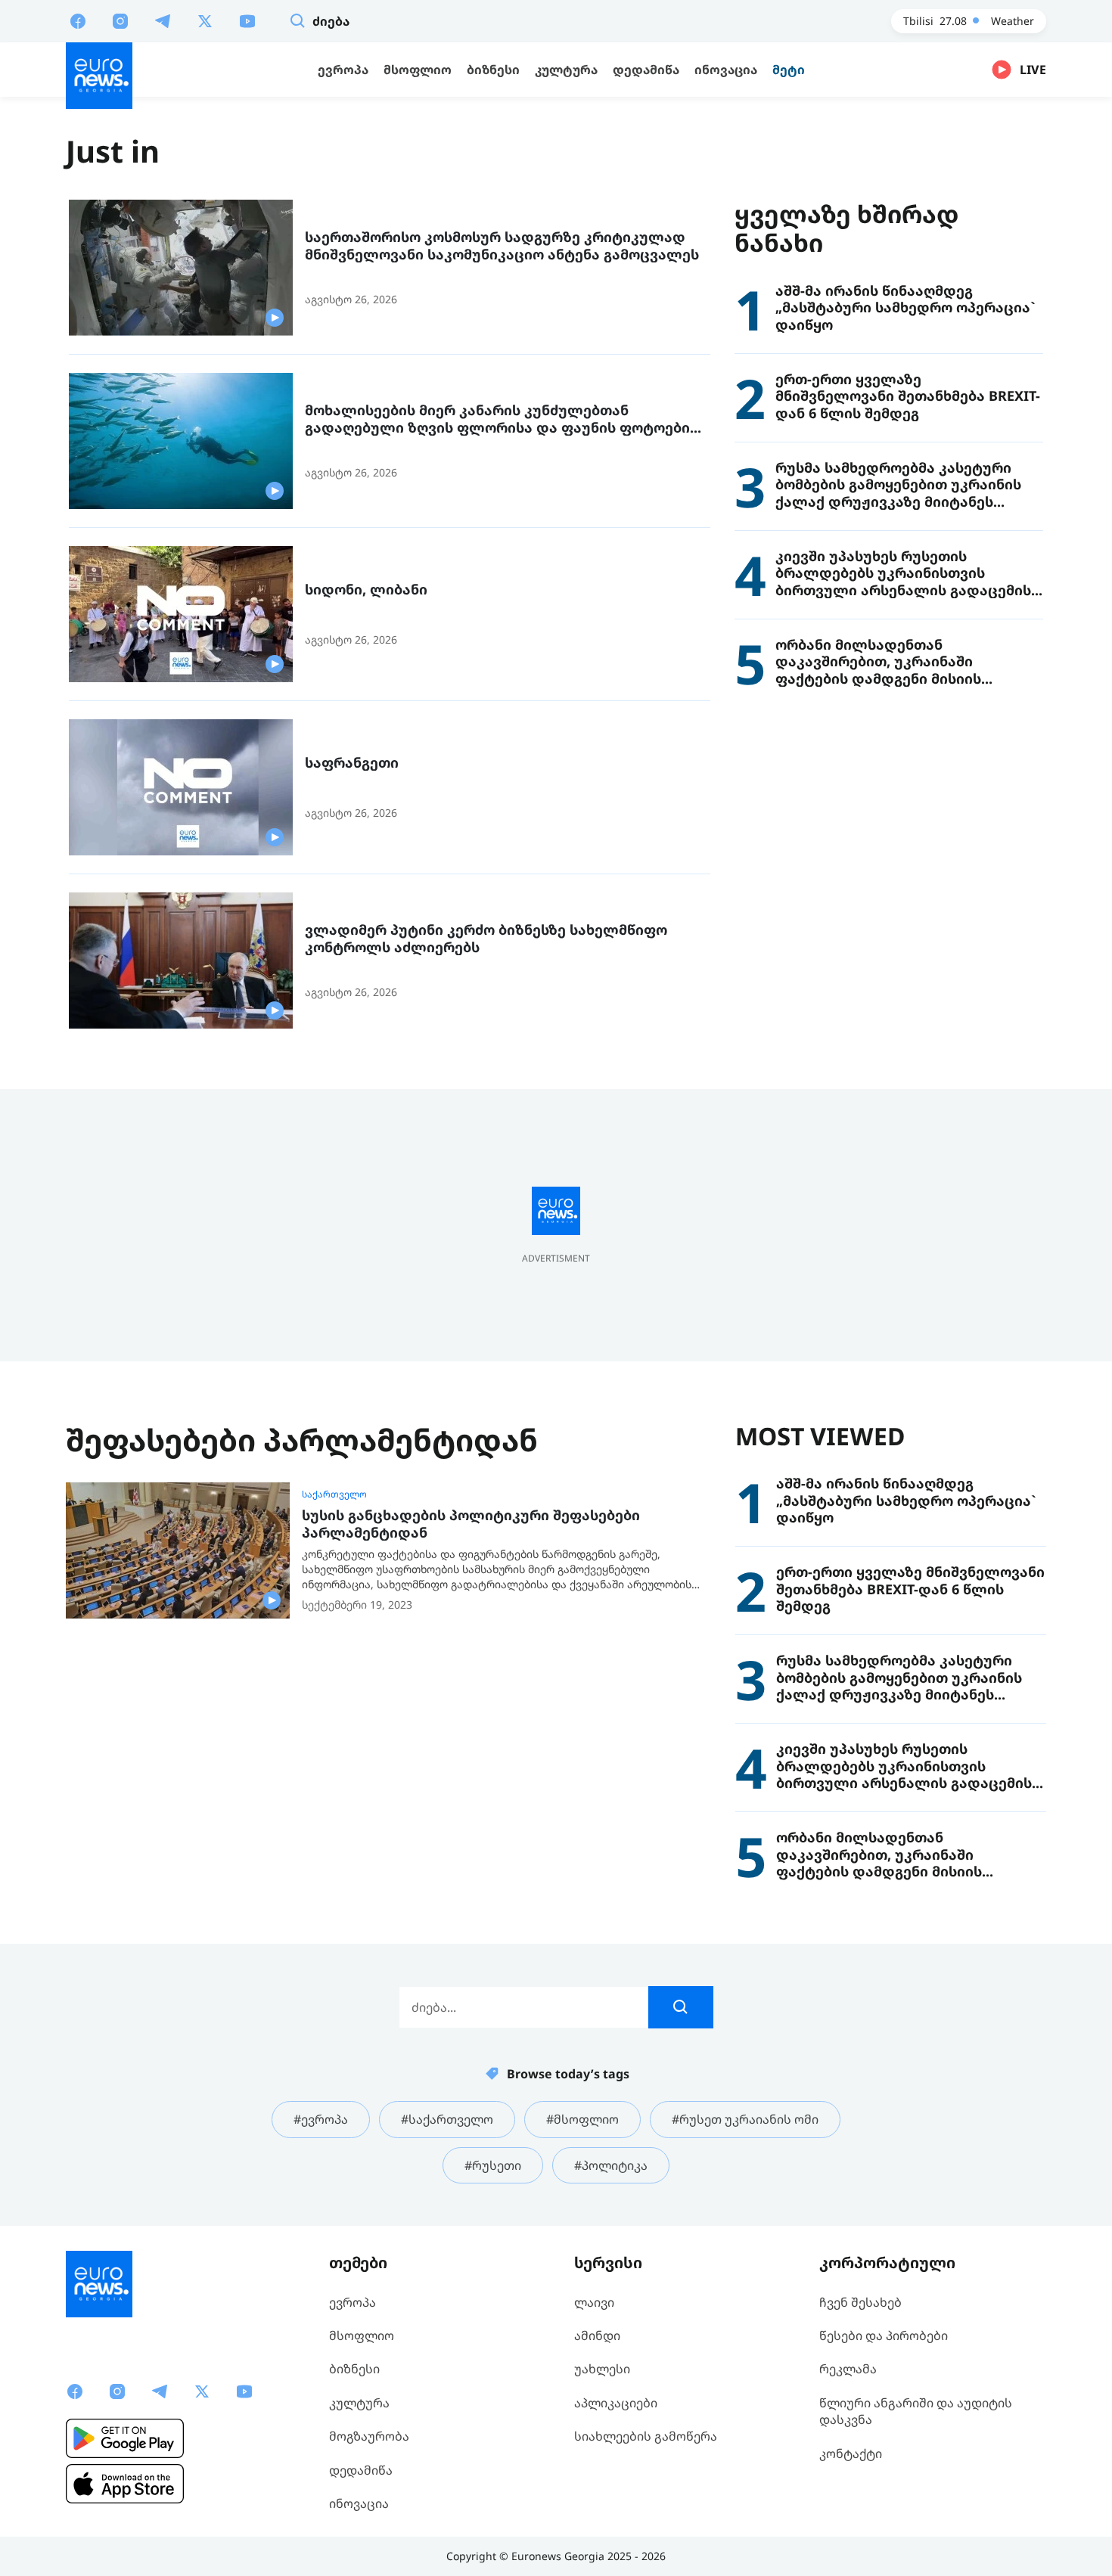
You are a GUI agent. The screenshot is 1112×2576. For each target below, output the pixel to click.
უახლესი (602, 2369)
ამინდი (597, 2335)
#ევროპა (321, 2119)
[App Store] (125, 2484)
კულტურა (359, 2403)
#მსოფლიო (582, 2119)
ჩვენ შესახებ (860, 2302)
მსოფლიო (362, 2335)
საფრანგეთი (352, 763)
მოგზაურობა (369, 2436)
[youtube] (247, 20)
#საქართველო (447, 2119)
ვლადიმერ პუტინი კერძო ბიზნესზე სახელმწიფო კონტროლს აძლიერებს (486, 938)
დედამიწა (361, 2470)
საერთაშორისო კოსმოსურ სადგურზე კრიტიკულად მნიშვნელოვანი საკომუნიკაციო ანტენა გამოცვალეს (502, 245)
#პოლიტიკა (611, 2165)
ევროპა (353, 2302)
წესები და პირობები (884, 2335)
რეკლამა (848, 2369)
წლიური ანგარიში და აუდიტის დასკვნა (916, 2411)
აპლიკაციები (616, 2403)
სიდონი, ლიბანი (366, 590)
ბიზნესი (354, 2369)
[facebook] (78, 20)
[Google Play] (125, 2438)
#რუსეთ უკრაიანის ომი (745, 2119)
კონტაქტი (851, 2453)
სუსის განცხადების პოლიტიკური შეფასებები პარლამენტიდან (471, 1524)
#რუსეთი (493, 2165)
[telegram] (163, 20)
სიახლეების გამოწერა (646, 2436)
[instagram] (120, 20)
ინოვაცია (359, 2503)
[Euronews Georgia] (99, 76)
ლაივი (594, 2302)
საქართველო (334, 1494)
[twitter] (205, 20)
